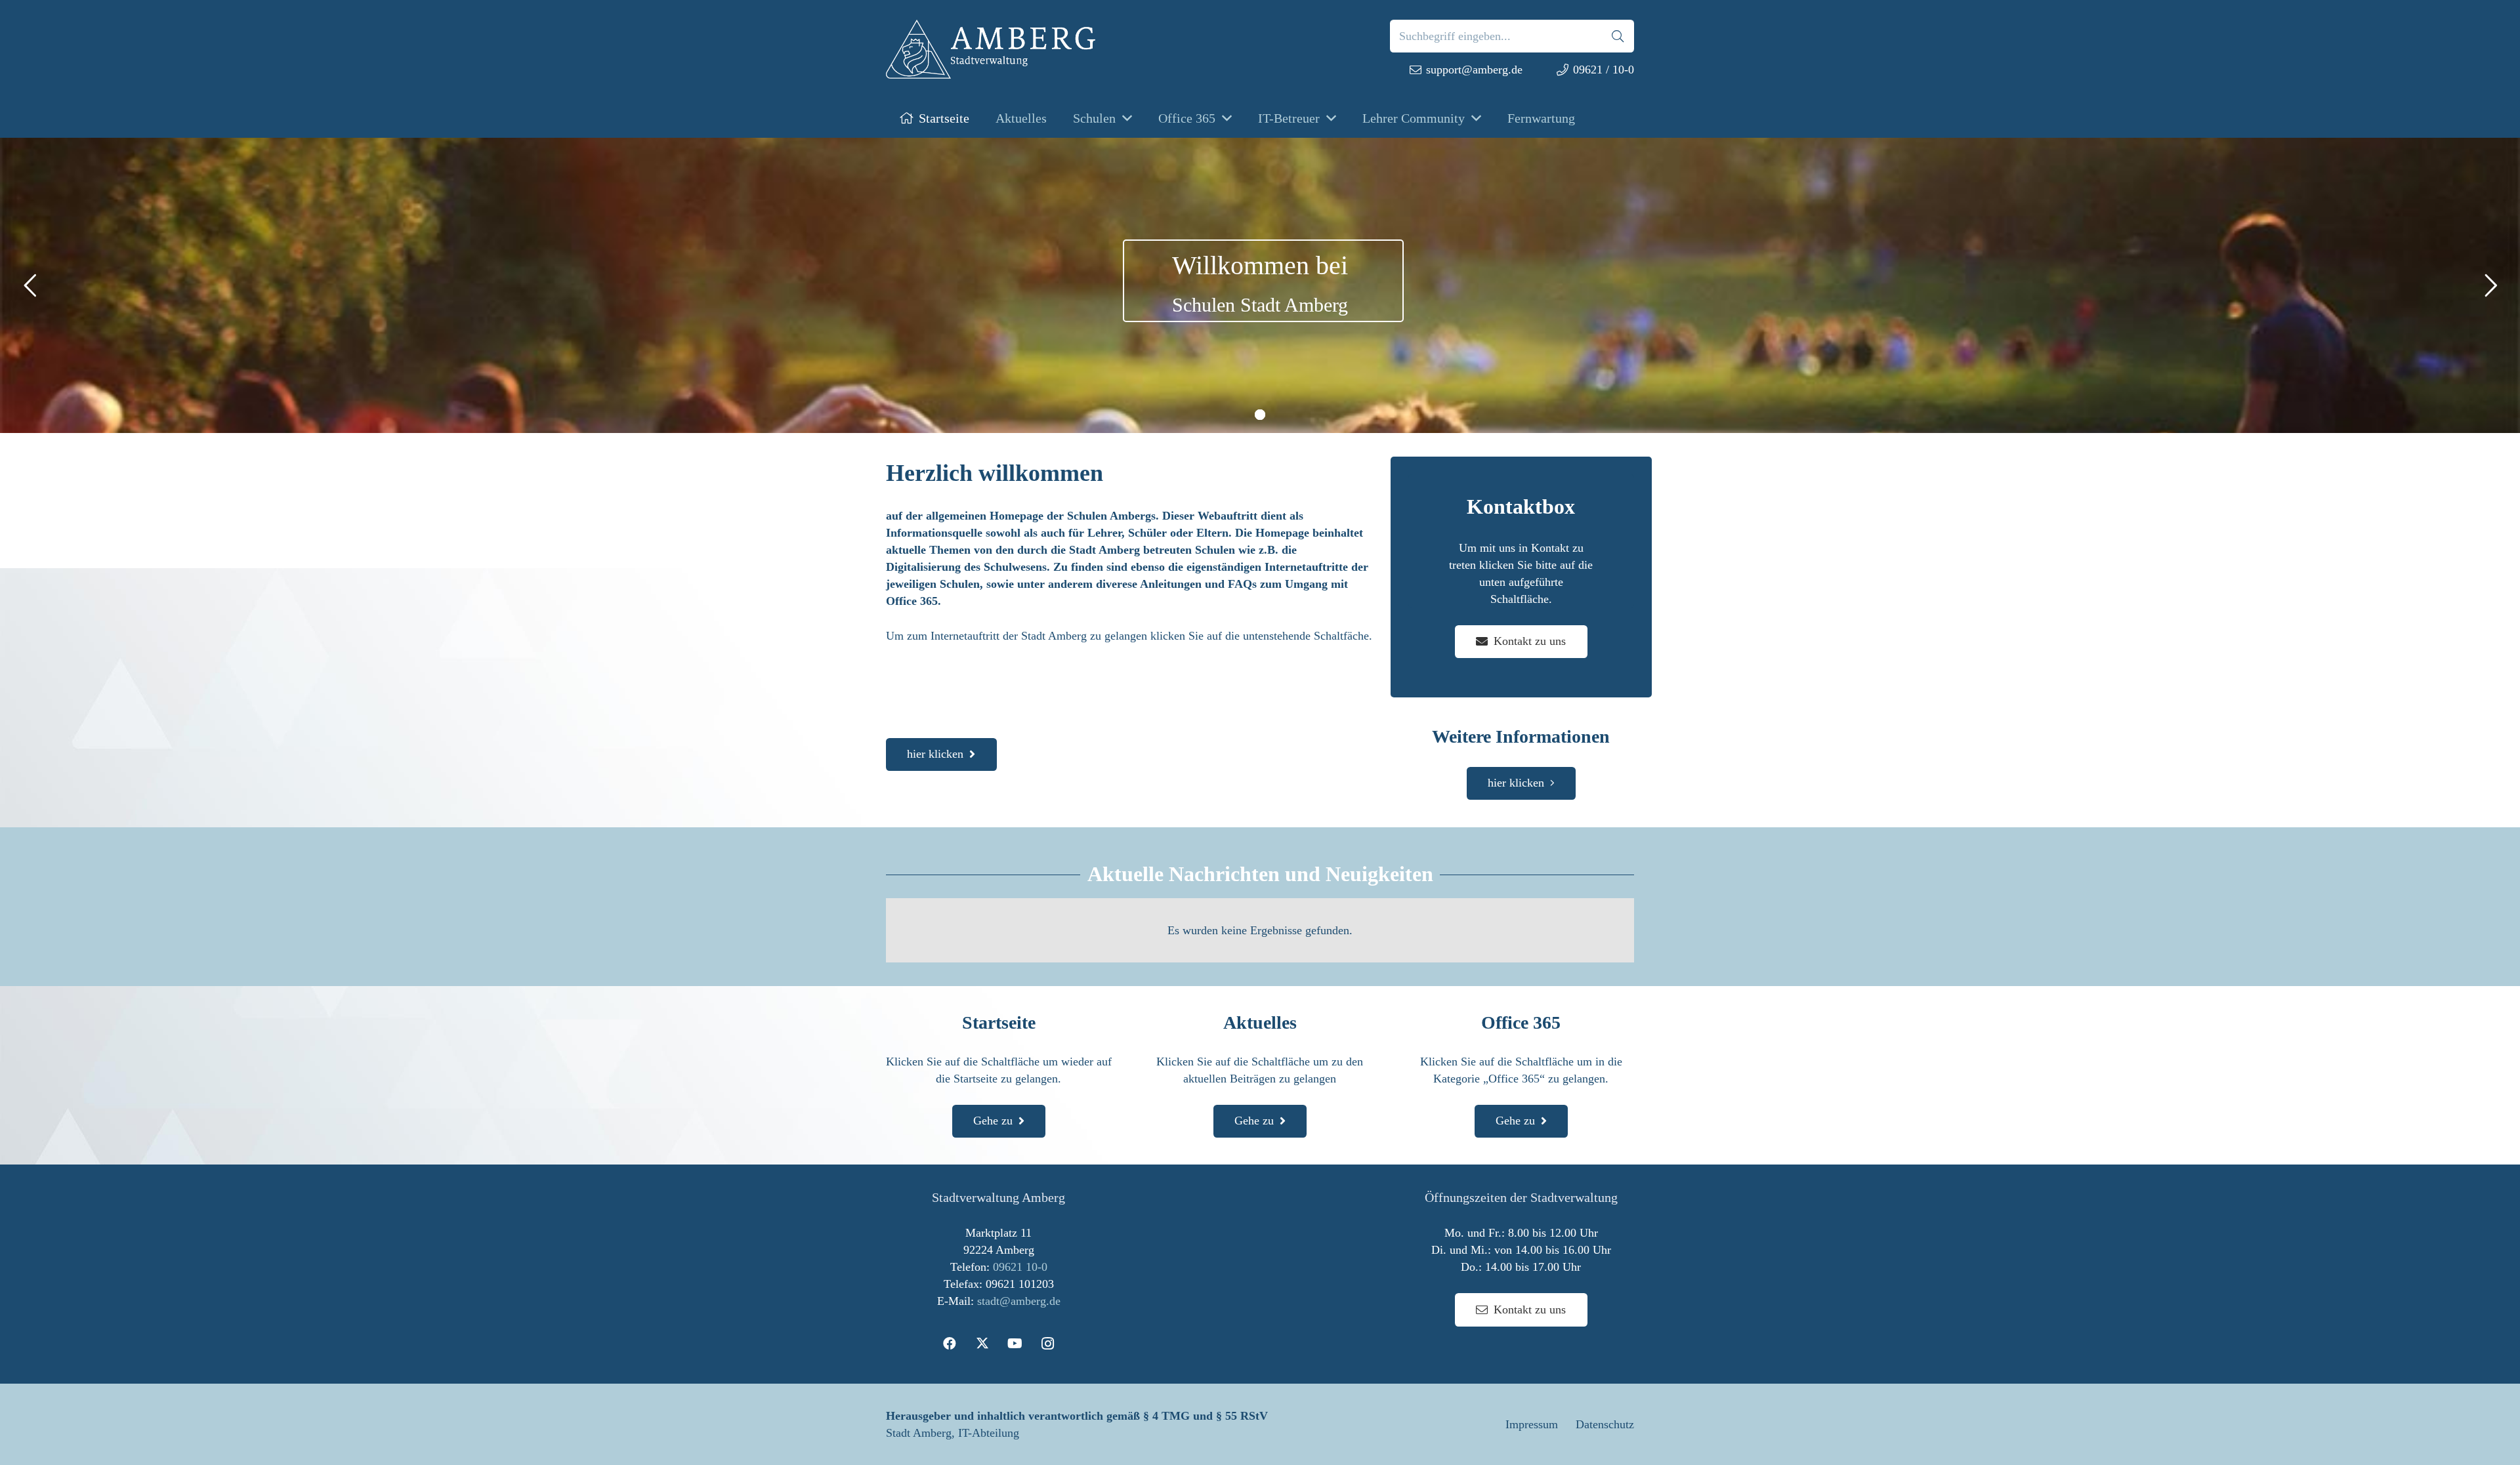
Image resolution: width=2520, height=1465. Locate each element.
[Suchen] (1618, 36)
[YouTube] (1015, 1344)
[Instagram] (1048, 1344)
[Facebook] (950, 1344)
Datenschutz (1605, 1424)
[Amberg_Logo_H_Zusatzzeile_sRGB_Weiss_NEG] (991, 49)
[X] (982, 1344)
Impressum (1532, 1424)
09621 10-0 (1020, 1267)
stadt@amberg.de (1019, 1301)
